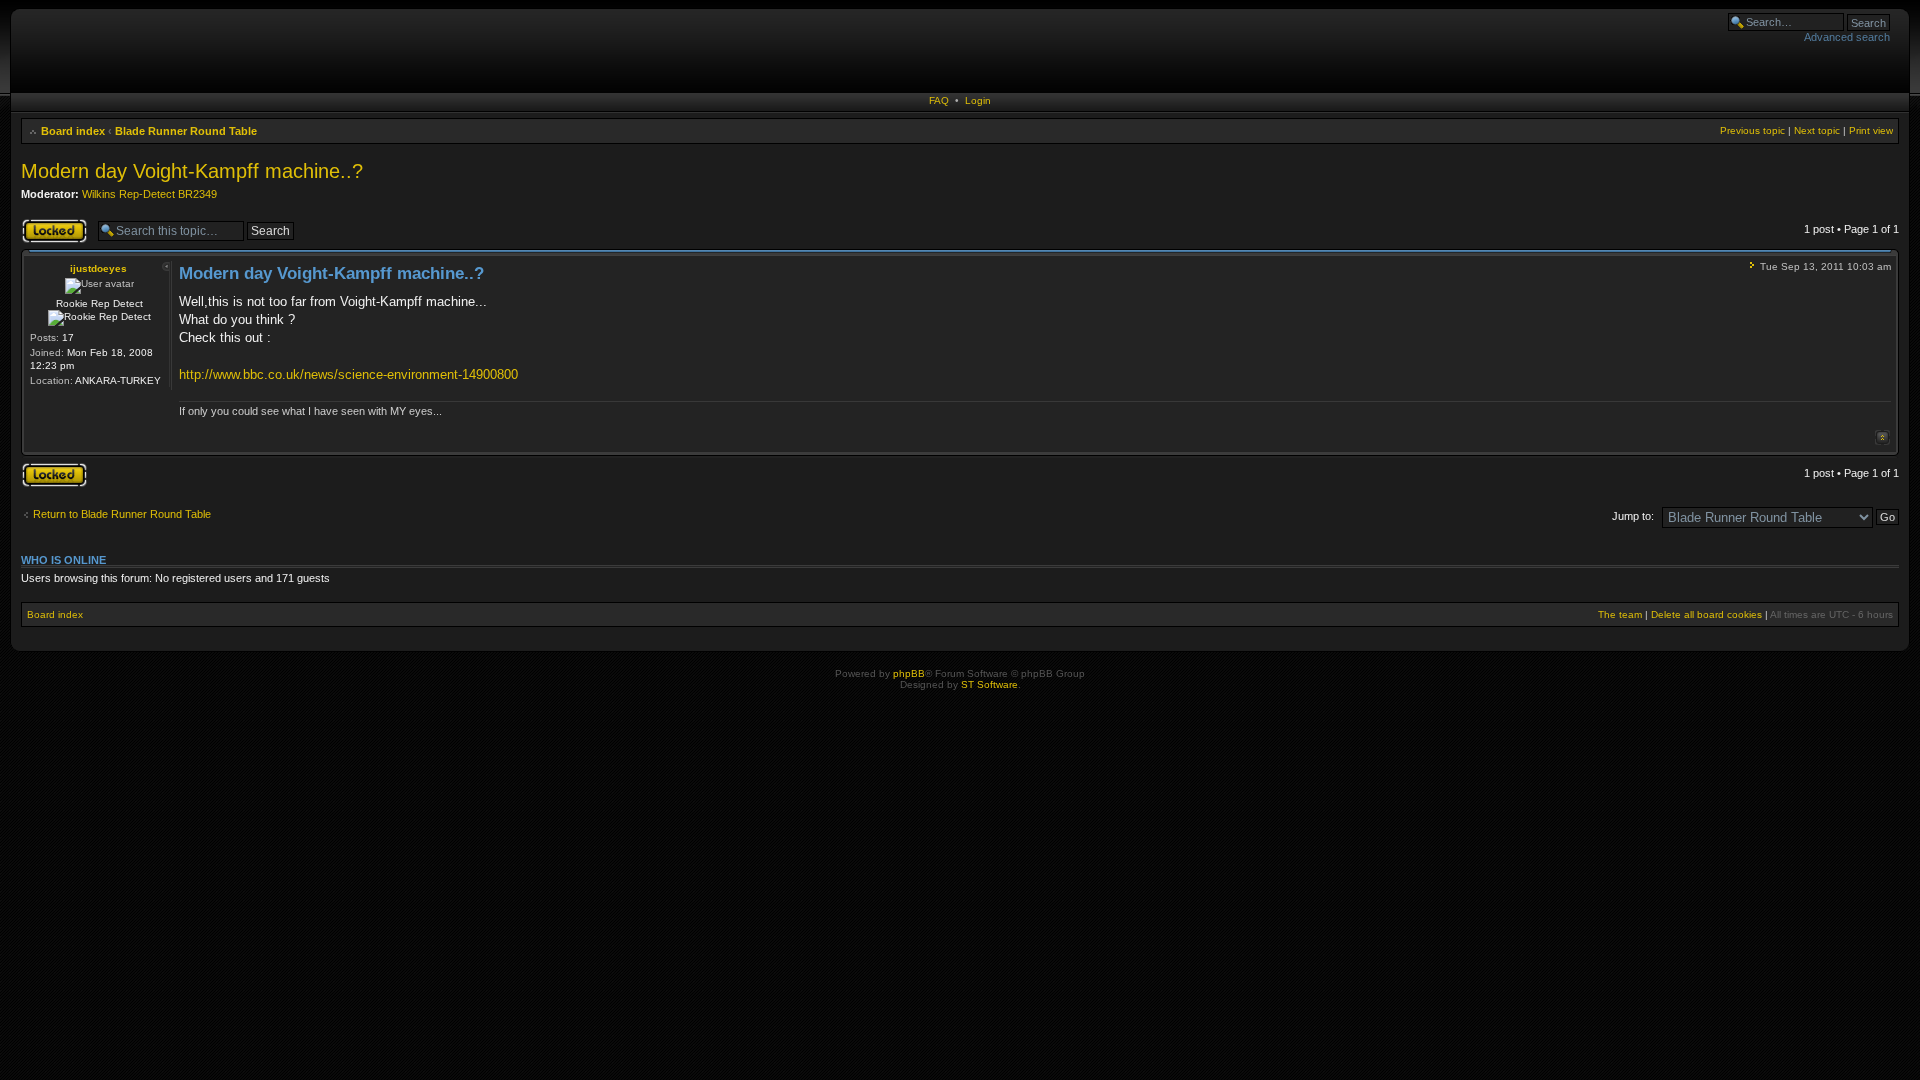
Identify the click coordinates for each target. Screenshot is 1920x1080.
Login (978, 100)
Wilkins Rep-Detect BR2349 (149, 194)
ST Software (989, 684)
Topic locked (51, 224)
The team (1620, 614)
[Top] (1882, 437)
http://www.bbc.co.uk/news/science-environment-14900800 (348, 374)
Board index (73, 131)
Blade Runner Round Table (186, 131)
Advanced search (1847, 37)
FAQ (939, 100)
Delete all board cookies (1706, 614)
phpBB (909, 673)
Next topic (1817, 130)
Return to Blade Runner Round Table (122, 514)
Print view (1871, 130)
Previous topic (1752, 130)
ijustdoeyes (98, 268)
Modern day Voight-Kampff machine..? (192, 171)
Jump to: (1633, 516)
